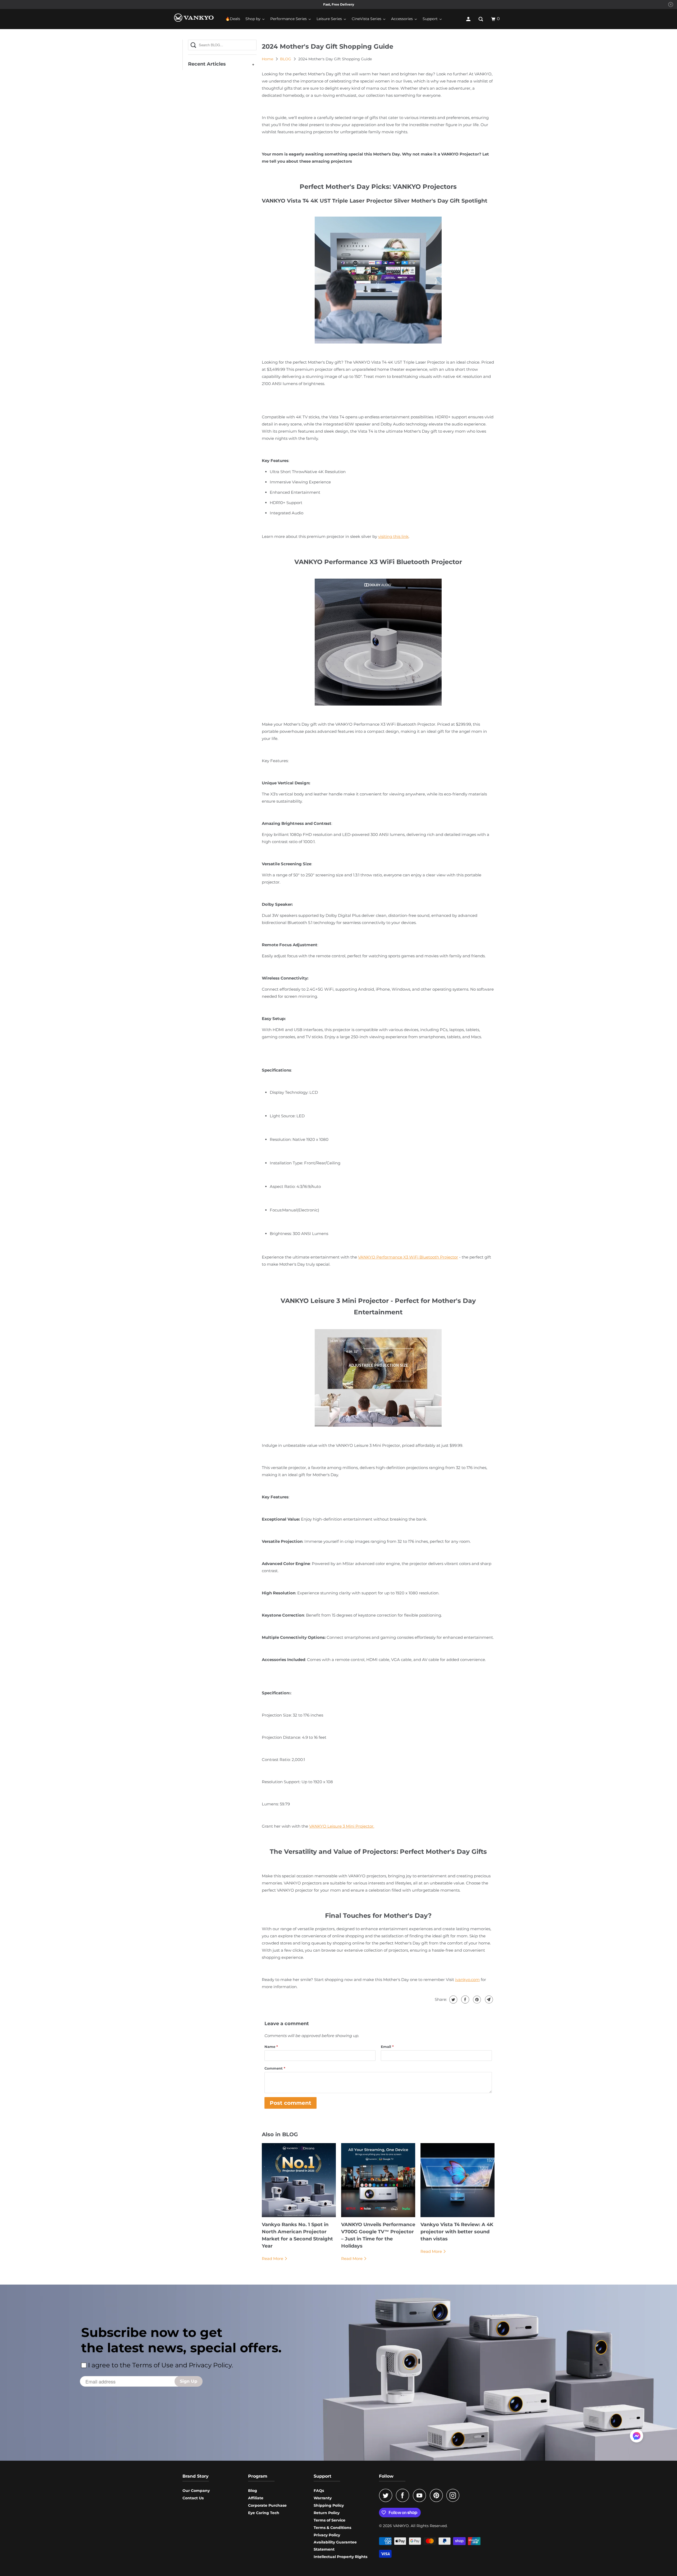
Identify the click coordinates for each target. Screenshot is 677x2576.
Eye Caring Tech (264, 2513)
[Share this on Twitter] (453, 2000)
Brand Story (196, 2476)
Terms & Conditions (332, 2528)
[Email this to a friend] (488, 2000)
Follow (386, 2476)
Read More (273, 2259)
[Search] (481, 19)
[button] (637, 2438)
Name (271, 2047)
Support (323, 2476)
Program (258, 2476)
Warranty (323, 2498)
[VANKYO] (194, 18)
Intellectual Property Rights (340, 2557)
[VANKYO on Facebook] (404, 2495)
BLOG (286, 59)
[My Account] (469, 19)
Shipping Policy (329, 2505)
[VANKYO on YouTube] (421, 2495)
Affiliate (256, 2498)
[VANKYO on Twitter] (387, 2495)
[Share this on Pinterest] (476, 2000)
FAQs (319, 2491)
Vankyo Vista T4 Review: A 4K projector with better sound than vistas (457, 2232)
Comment (275, 2068)
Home (268, 59)
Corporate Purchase (267, 2505)
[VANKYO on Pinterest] (438, 2495)
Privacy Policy (327, 2535)
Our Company (196, 2491)
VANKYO (401, 2526)
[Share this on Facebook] (465, 2000)
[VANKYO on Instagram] (454, 2495)
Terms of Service (330, 2520)
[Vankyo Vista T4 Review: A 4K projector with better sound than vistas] (458, 2180)
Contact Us (193, 2498)
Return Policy (327, 2513)
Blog (253, 2491)
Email (387, 2047)
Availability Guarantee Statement (335, 2546)
